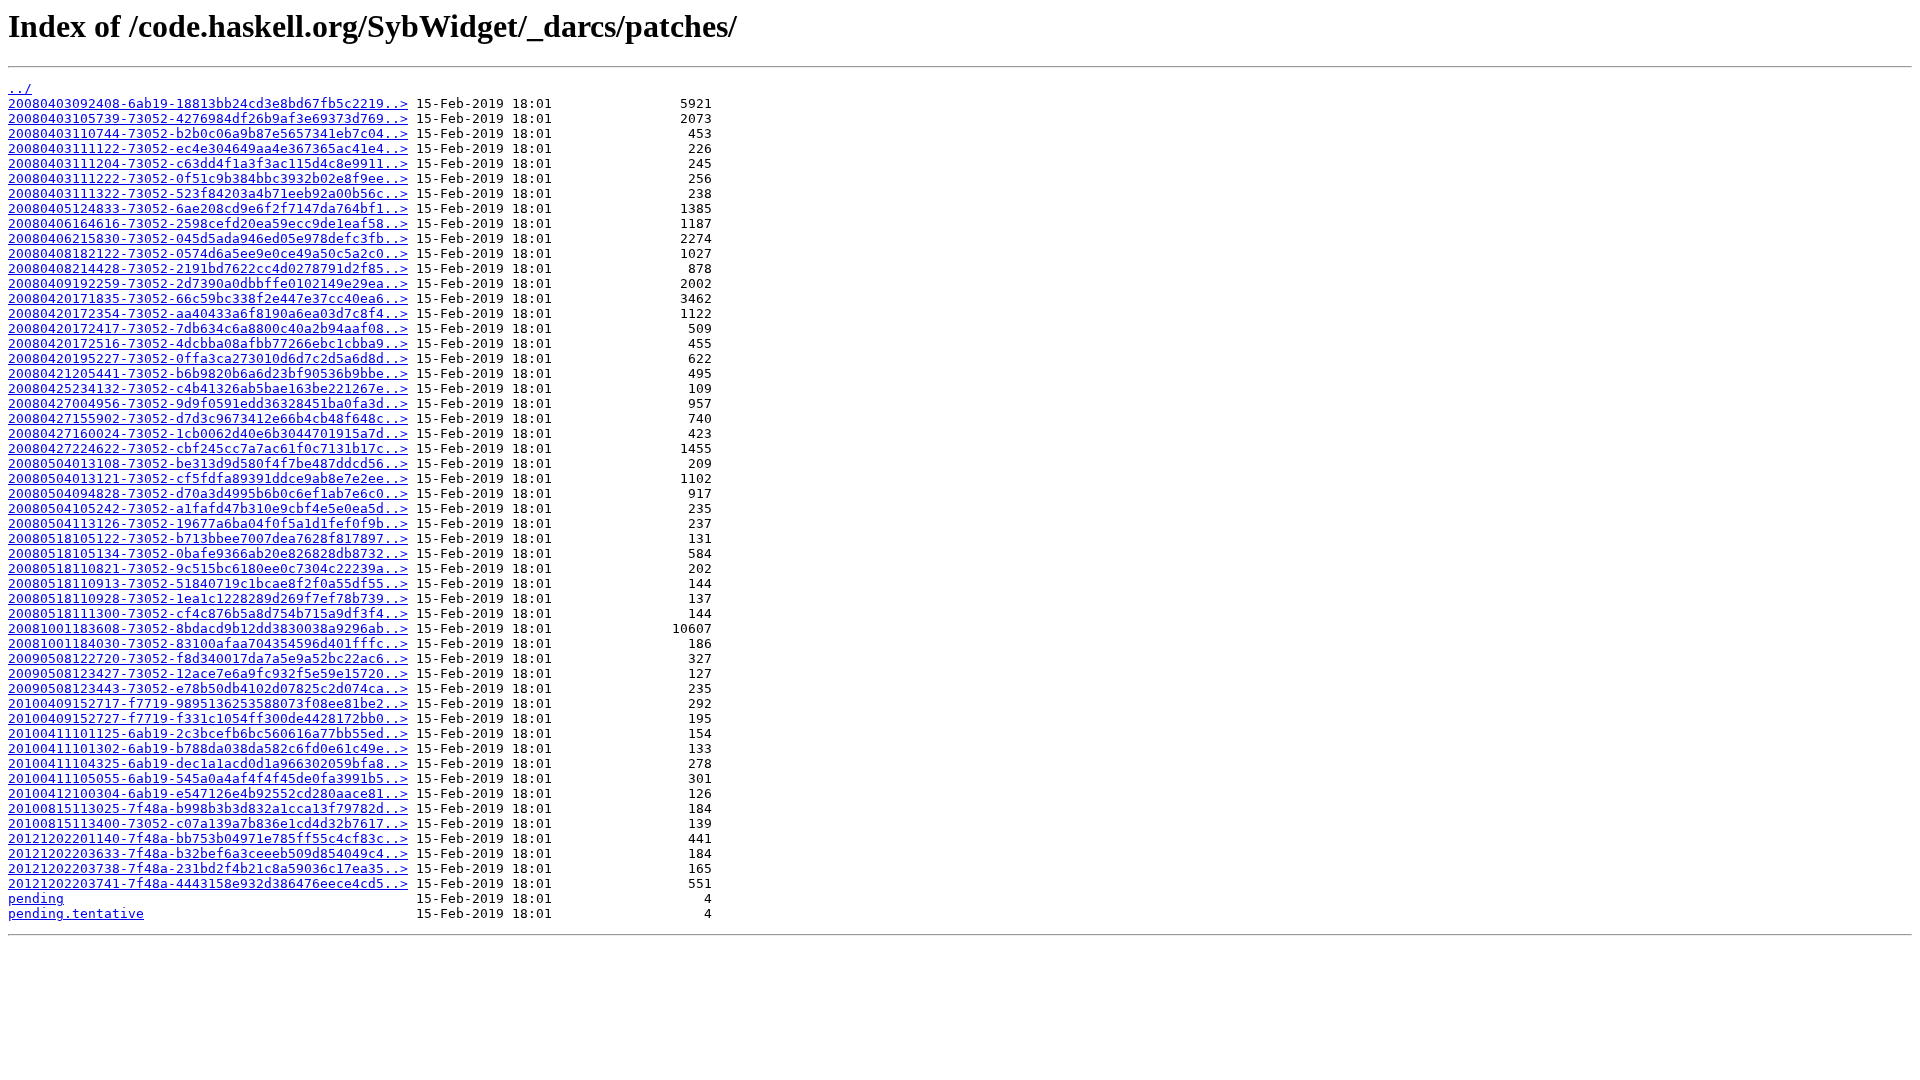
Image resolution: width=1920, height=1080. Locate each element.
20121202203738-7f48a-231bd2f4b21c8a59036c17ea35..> (208, 868)
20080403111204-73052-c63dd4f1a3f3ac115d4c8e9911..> (208, 163)
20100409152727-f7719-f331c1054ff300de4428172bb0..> (208, 718)
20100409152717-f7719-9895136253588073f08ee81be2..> (208, 703)
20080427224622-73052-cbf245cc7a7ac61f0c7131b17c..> (208, 448)
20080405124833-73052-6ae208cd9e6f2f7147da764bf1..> (208, 208)
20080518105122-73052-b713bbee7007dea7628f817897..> (208, 538)
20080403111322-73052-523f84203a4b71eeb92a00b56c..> (208, 193)
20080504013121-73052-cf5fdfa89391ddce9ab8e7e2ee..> (208, 478)
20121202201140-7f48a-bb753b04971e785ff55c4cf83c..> (208, 838)
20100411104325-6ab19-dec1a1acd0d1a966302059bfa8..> (208, 763)
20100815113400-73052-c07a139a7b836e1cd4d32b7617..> (208, 823)
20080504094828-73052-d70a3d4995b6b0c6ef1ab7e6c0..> (208, 493)
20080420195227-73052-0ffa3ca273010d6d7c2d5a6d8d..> (208, 358)
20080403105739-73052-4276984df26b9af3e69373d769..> (208, 118)
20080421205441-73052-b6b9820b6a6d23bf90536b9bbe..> (208, 373)
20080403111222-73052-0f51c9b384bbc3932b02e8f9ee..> (208, 178)
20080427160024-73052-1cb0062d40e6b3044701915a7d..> (208, 433)
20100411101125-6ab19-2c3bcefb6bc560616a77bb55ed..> (208, 733)
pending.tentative (76, 913)
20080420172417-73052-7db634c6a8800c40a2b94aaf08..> (208, 328)
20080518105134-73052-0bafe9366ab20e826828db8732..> (208, 553)
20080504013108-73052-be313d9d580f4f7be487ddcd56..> (208, 463)
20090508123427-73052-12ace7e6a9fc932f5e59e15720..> (208, 673)
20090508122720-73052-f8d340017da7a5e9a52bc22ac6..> (208, 658)
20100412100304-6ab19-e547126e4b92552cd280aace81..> (208, 793)
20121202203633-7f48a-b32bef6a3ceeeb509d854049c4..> (208, 853)
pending (36, 898)
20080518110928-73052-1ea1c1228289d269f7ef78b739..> (208, 598)
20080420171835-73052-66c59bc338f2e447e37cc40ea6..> (208, 298)
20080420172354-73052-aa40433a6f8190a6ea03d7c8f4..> (208, 313)
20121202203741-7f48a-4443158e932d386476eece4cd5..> (208, 883)
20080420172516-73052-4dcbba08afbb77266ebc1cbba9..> (208, 343)
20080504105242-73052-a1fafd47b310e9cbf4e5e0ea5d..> (208, 508)
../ (20, 88)
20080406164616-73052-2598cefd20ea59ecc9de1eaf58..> (208, 223)
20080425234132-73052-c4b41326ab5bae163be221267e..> (208, 388)
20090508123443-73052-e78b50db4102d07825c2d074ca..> (208, 688)
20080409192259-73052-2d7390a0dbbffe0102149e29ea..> (208, 283)
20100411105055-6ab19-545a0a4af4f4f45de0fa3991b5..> (208, 778)
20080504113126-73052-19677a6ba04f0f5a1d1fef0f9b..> (208, 523)
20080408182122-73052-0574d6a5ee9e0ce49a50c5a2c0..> (208, 253)
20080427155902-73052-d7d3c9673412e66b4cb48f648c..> (208, 418)
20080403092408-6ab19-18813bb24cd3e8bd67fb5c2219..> (208, 103)
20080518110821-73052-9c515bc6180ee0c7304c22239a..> (208, 568)
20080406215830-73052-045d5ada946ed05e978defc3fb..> (208, 238)
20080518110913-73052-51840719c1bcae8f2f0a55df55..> (208, 583)
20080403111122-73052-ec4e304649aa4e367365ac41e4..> (208, 148)
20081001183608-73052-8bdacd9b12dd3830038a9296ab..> (208, 628)
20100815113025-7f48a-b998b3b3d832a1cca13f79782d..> (208, 808)
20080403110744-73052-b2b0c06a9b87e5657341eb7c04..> (208, 133)
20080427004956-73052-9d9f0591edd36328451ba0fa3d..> (208, 403)
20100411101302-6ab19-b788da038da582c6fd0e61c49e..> (208, 748)
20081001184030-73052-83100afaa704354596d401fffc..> (208, 643)
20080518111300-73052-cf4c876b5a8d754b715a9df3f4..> (208, 613)
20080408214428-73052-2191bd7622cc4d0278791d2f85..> (208, 268)
